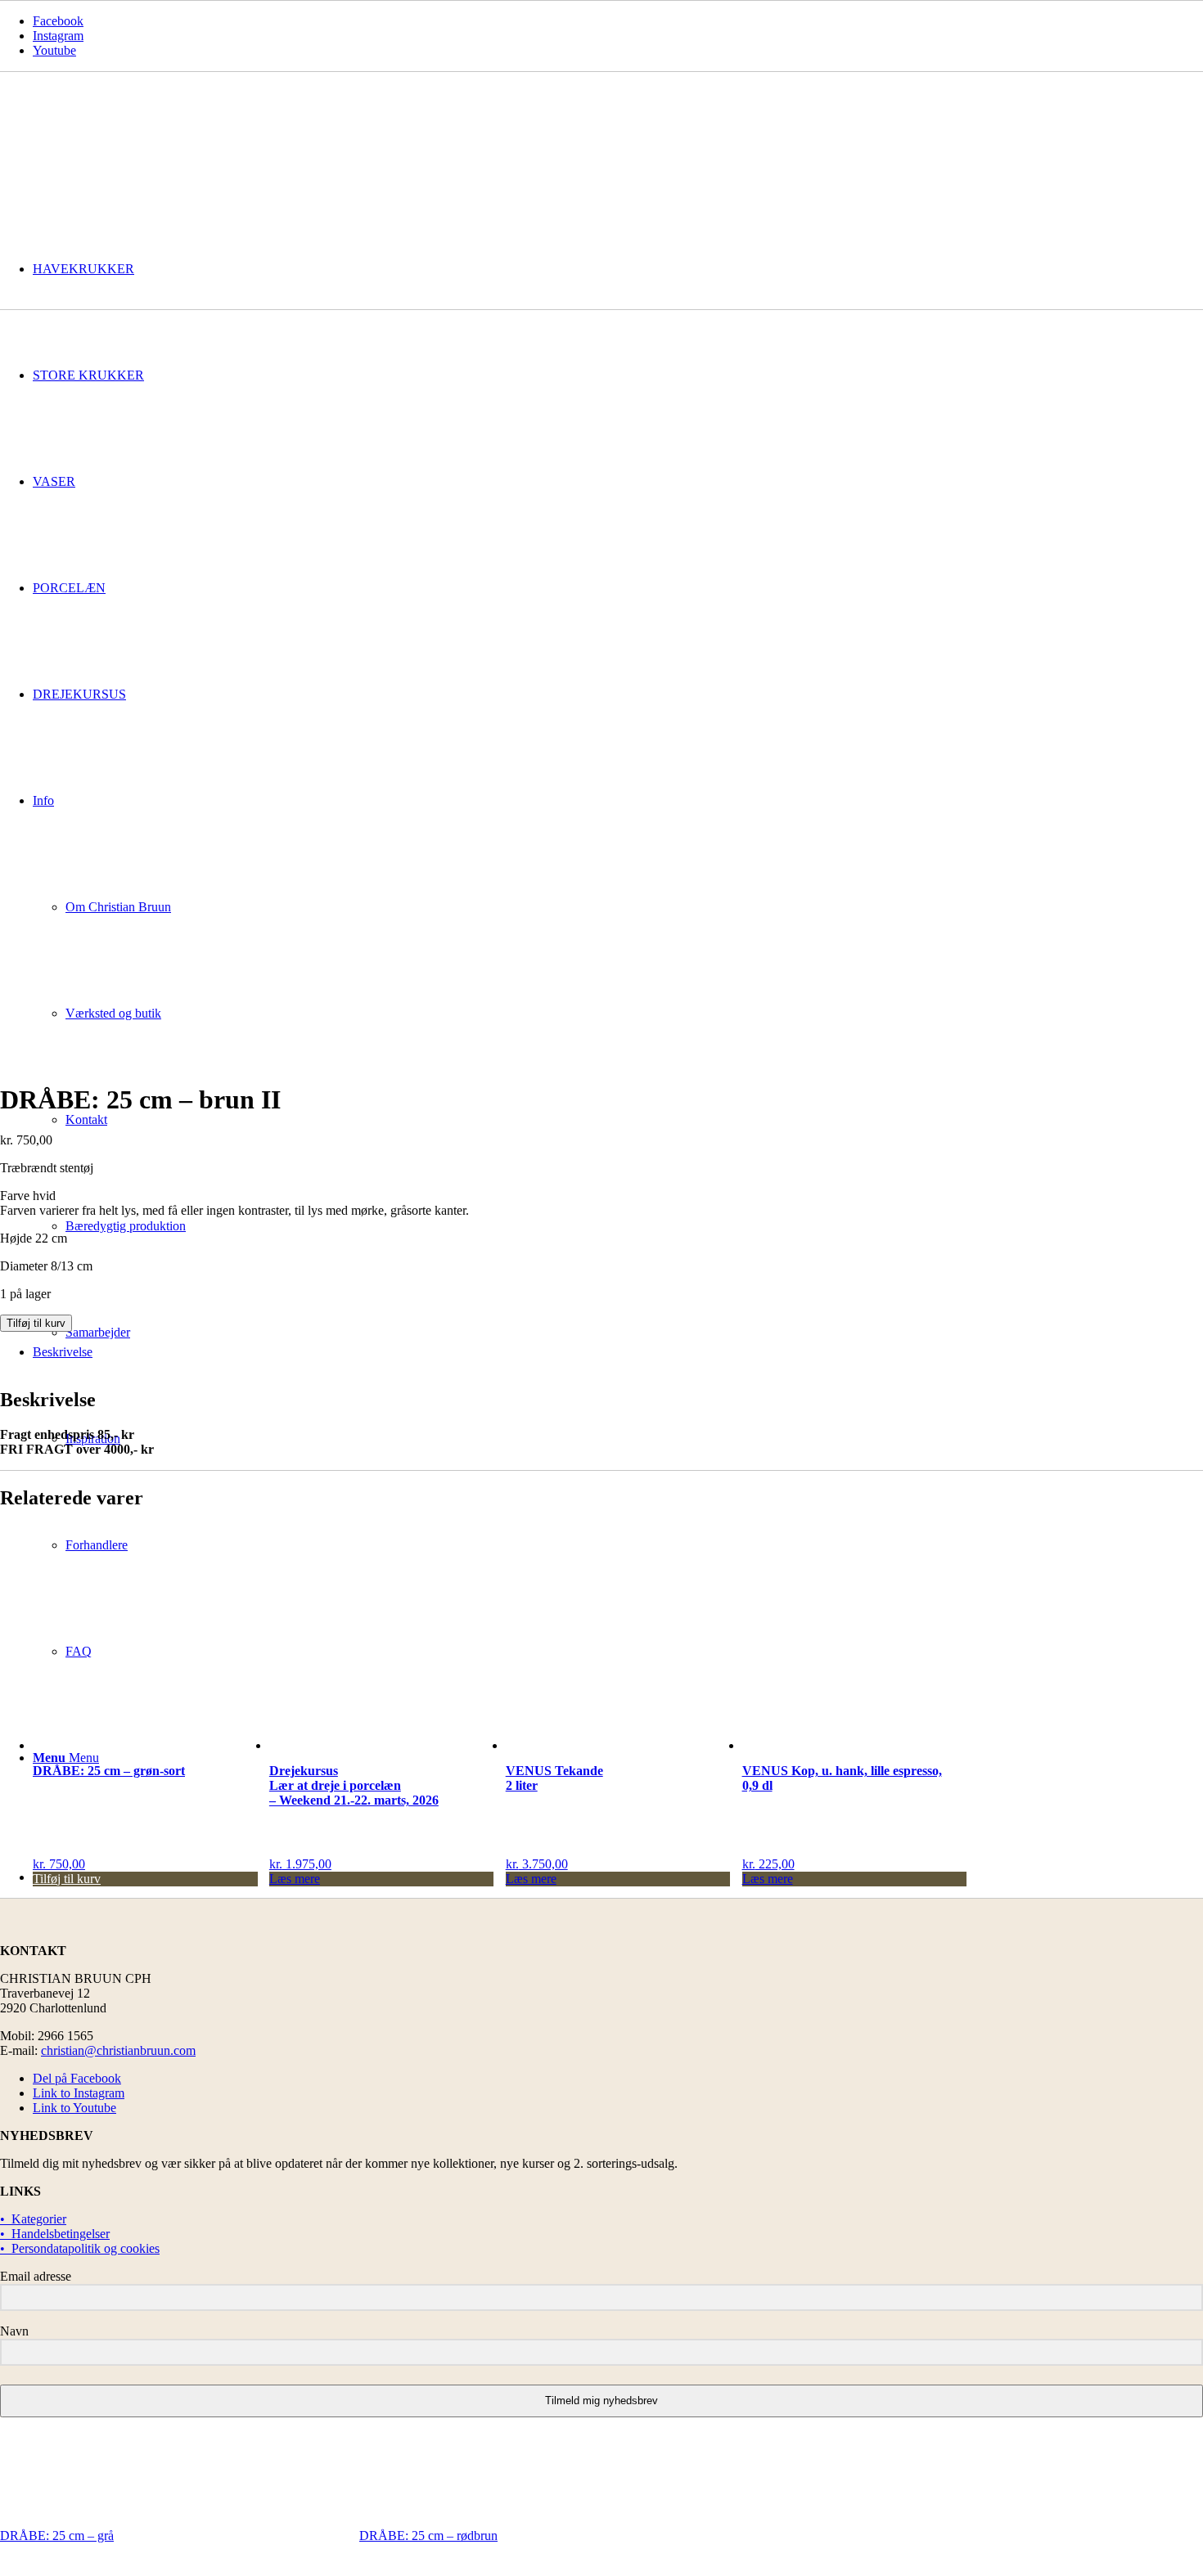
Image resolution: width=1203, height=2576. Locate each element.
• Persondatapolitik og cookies (80, 2248)
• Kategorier (33, 2219)
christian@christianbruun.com (118, 2050)
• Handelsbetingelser (55, 2234)
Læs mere (295, 1879)
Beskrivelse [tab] (63, 1352)
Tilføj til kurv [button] (67, 1879)
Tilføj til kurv (36, 1323)
